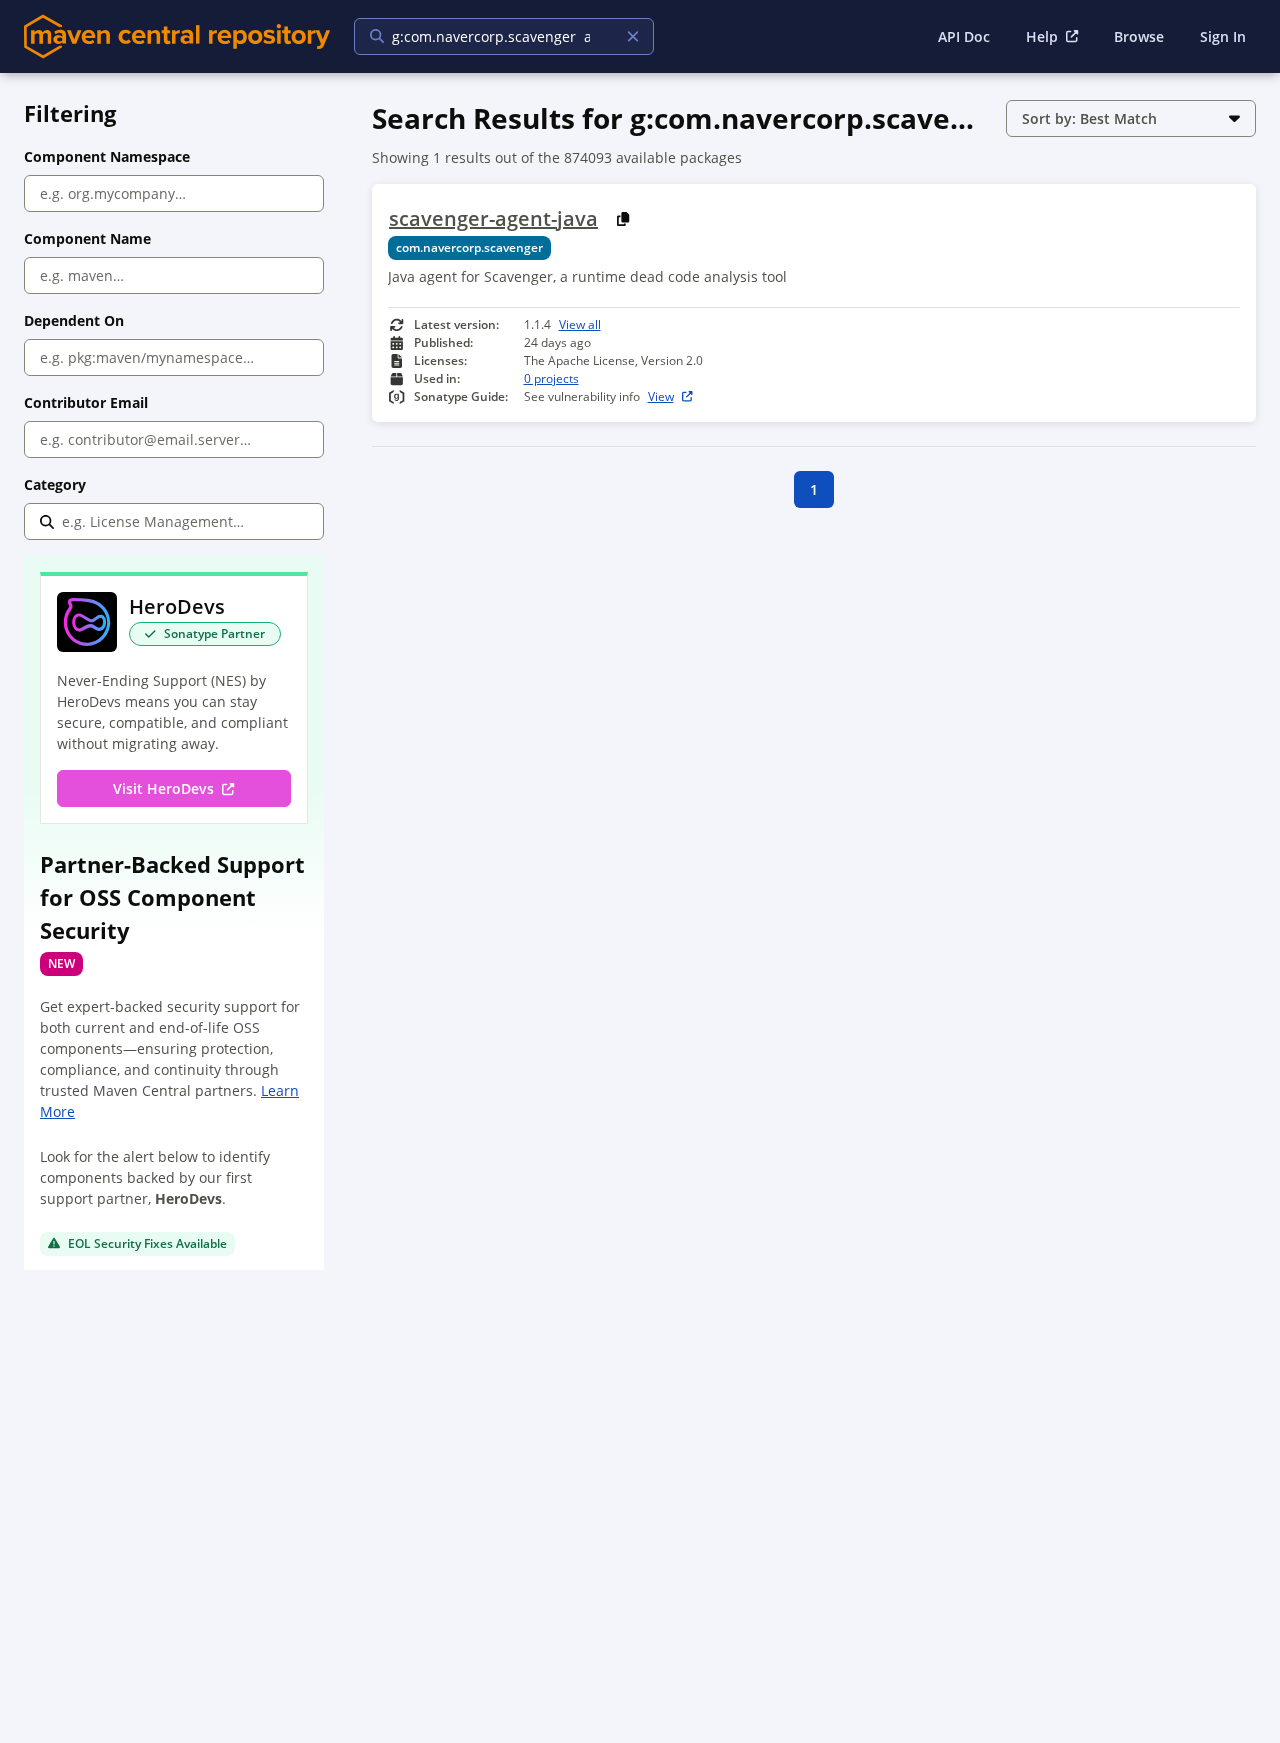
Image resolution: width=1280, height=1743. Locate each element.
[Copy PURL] (623, 218)
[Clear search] (632, 36)
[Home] (177, 36)
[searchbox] (491, 36)
